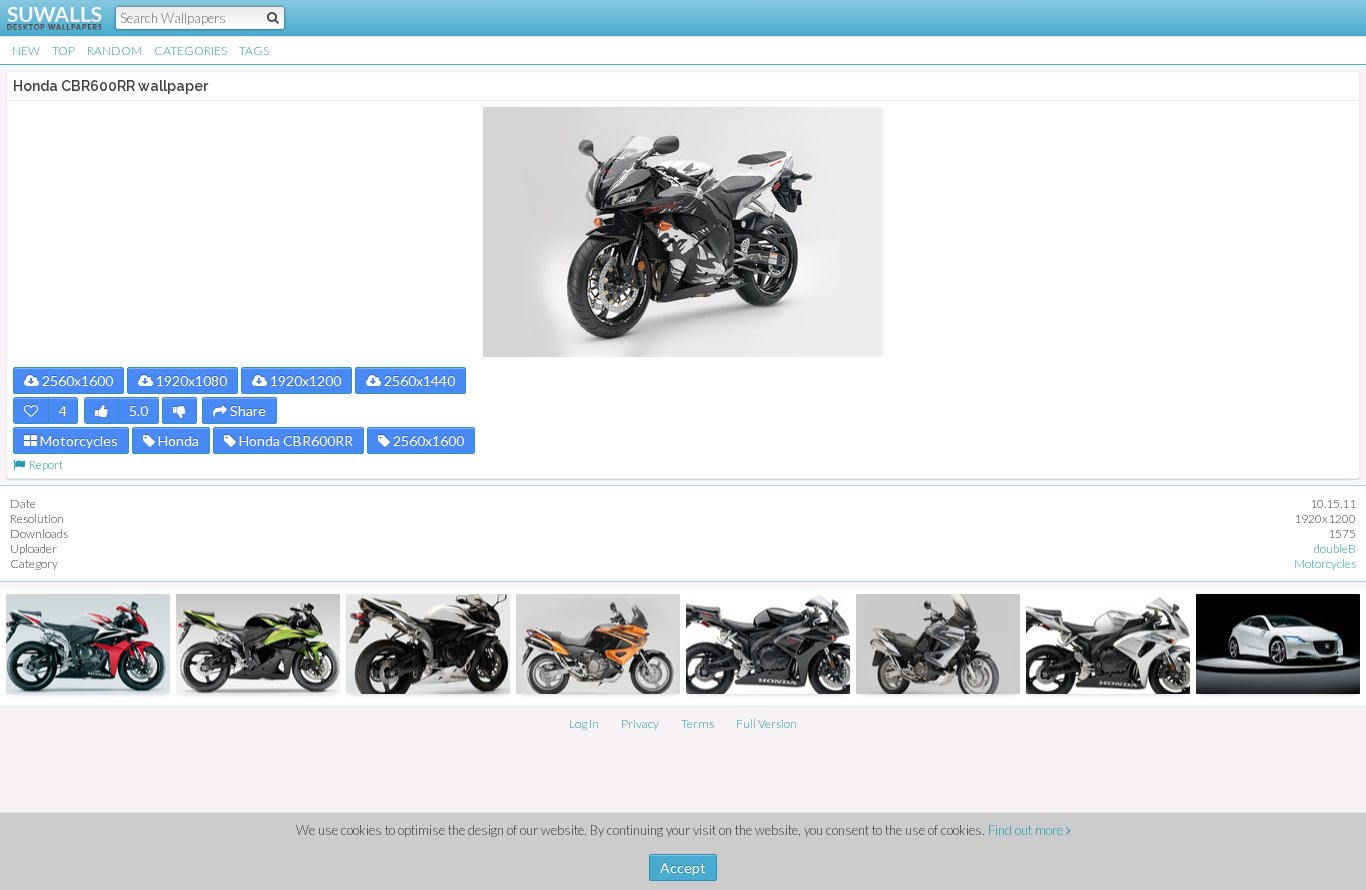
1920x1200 (304, 380)
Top (63, 50)
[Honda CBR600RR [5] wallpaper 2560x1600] (88, 644)
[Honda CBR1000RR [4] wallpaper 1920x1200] (768, 644)
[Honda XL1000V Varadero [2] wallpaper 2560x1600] (598, 644)
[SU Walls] (42, 18)
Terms (697, 723)
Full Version (766, 723)
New (26, 50)
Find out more (1027, 830)
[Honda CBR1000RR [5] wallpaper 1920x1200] (1108, 644)
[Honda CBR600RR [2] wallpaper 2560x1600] (258, 644)
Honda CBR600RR (294, 440)
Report (44, 464)
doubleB (1335, 548)
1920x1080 (190, 380)
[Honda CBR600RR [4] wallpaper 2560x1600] (428, 644)
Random (114, 50)
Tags (254, 50)
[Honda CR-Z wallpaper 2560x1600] (1278, 644)
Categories (190, 50)
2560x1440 (418, 380)
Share (246, 410)
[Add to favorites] (31, 410)
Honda (177, 440)
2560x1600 (76, 380)
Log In (584, 723)
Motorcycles (77, 440)
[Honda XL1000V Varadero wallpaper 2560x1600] (938, 644)
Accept (683, 867)
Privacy (640, 723)
